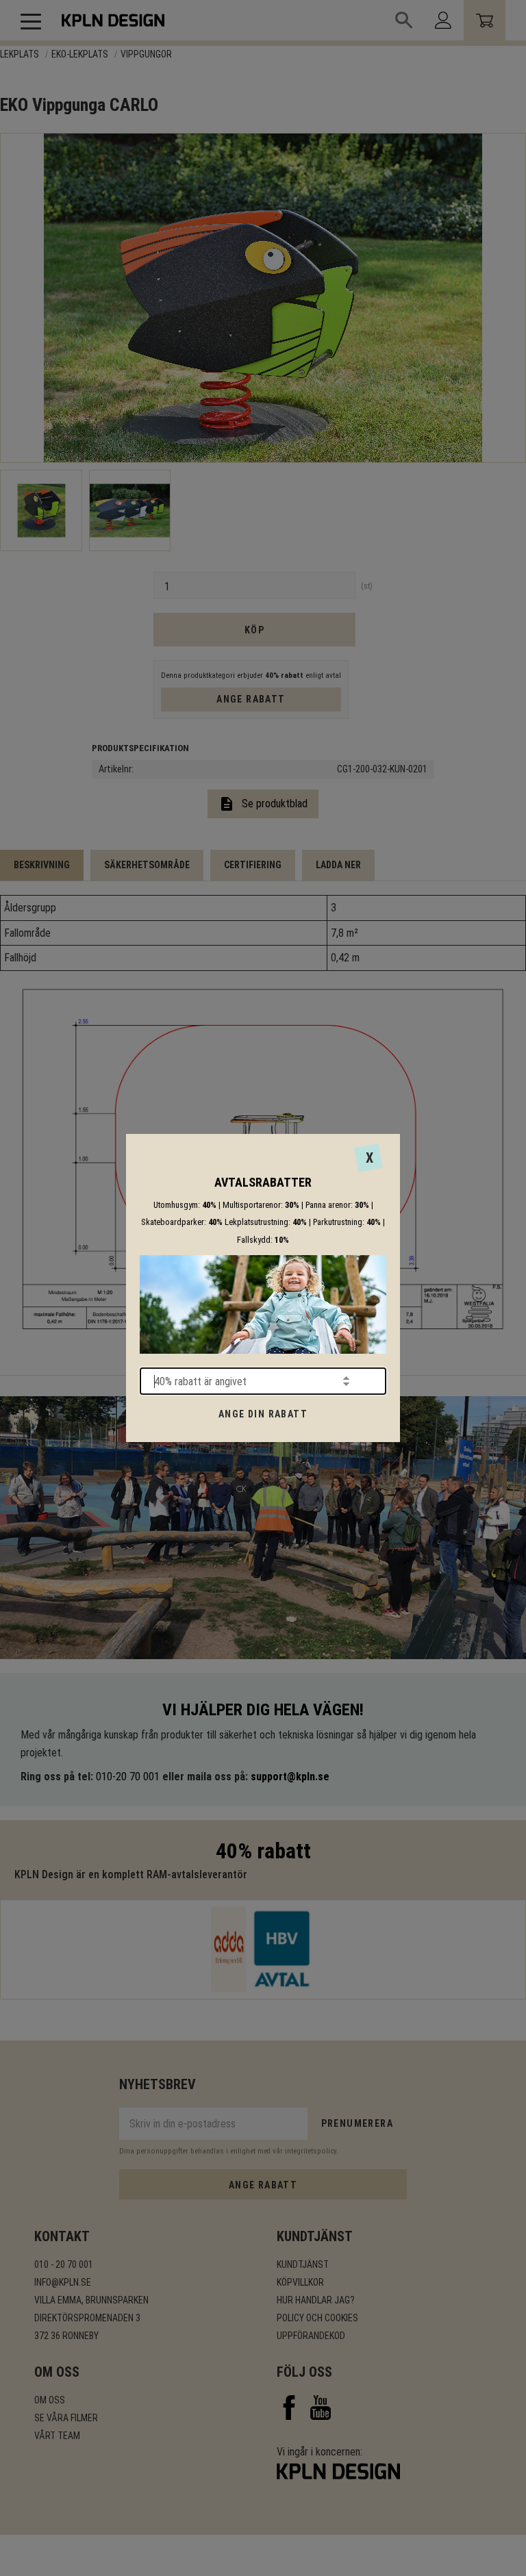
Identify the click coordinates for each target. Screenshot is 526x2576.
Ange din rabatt (263, 1414)
